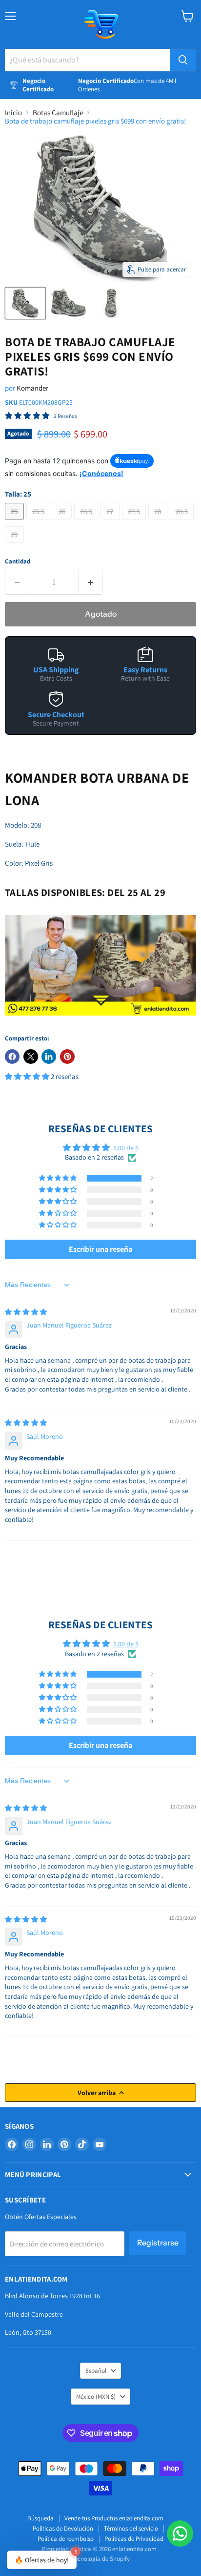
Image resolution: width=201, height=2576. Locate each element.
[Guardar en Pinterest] (67, 1057)
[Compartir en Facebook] (12, 1057)
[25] (16, 522)
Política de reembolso (66, 2539)
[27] (111, 522)
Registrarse (158, 2243)
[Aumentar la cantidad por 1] (91, 582)
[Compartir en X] (31, 1057)
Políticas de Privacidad (134, 2539)
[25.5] (40, 522)
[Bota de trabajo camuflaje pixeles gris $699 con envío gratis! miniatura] (25, 303)
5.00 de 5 (126, 1148)
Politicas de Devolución (63, 2528)
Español (96, 2371)
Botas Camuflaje (58, 113)
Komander (32, 388)
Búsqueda (40, 2518)
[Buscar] (183, 60)
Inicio (13, 113)
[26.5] (88, 522)
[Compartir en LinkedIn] (49, 1057)
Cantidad (18, 561)
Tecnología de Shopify (101, 2559)
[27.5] (135, 522)
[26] (63, 522)
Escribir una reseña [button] (100, 1249)
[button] (28, 1076)
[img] (26, 1312)
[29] (16, 545)
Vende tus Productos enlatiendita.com (114, 2518)
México (96, 2397)
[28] (159, 522)
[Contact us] (180, 2534)
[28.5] (183, 522)
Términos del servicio (131, 2528)
